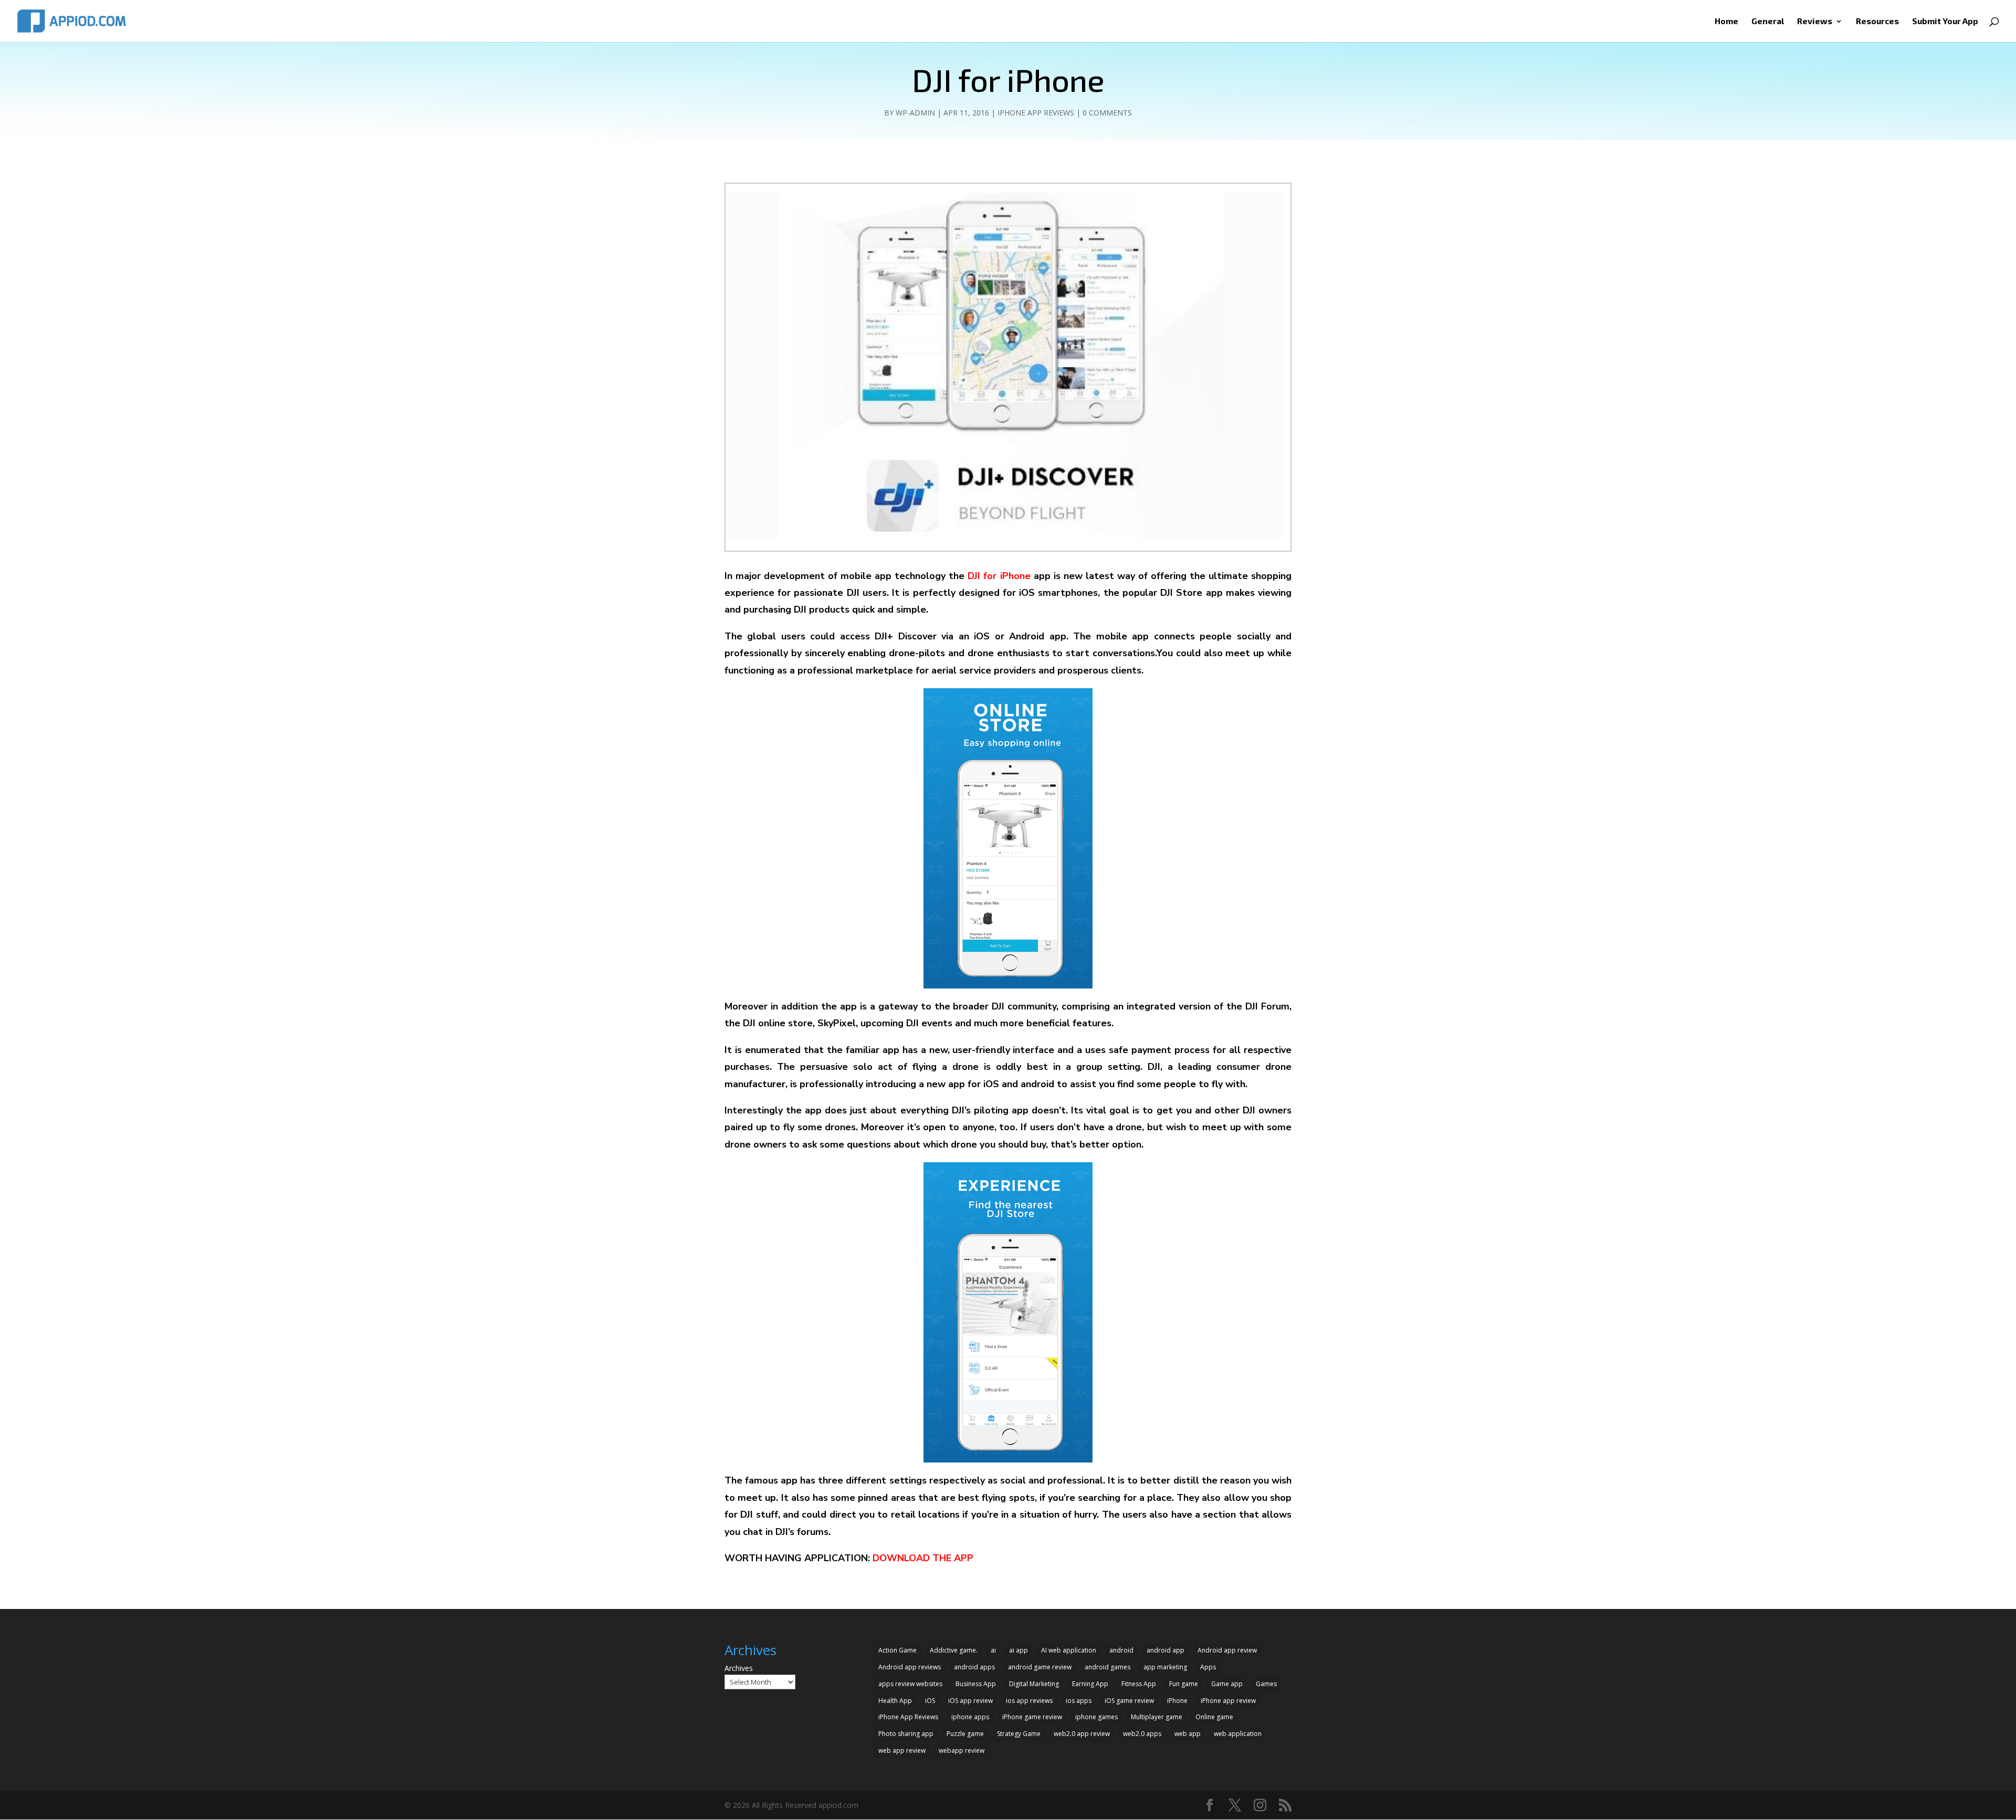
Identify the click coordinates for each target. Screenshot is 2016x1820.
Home (1726, 22)
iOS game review (1129, 1701)
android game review (1040, 1667)
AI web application (1069, 1650)
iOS (930, 1701)
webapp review (962, 1750)
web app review (902, 1750)
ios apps (1079, 1701)
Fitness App (1139, 1684)
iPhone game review (1032, 1717)
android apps (974, 1667)
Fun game (1184, 1684)
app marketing (1165, 1667)
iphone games (1096, 1717)
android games (1107, 1667)
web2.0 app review (1082, 1734)
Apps (1208, 1667)
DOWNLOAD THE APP (923, 1558)
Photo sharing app (906, 1734)
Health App (895, 1701)
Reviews (1815, 22)
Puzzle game (965, 1734)
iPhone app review (1228, 1701)
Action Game (897, 1650)
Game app (1227, 1684)
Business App (976, 1684)
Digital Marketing (1034, 1684)
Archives (739, 1668)
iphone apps (970, 1717)
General (1768, 22)
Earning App (1090, 1684)
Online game (1214, 1717)
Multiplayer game (1157, 1717)
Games (1266, 1684)
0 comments (1107, 113)
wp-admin (915, 113)
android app (1165, 1650)
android (1121, 1650)
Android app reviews (910, 1667)
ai (993, 1650)
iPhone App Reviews (1036, 113)
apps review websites (910, 1684)
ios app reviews (1029, 1701)
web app (1188, 1734)
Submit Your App (1945, 22)
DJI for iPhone (999, 576)
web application (1238, 1734)
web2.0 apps (1142, 1734)
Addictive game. (954, 1650)
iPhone (1177, 1701)
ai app (1018, 1650)
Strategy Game (1019, 1734)
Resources (1877, 22)
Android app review (1227, 1650)
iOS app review (970, 1701)
